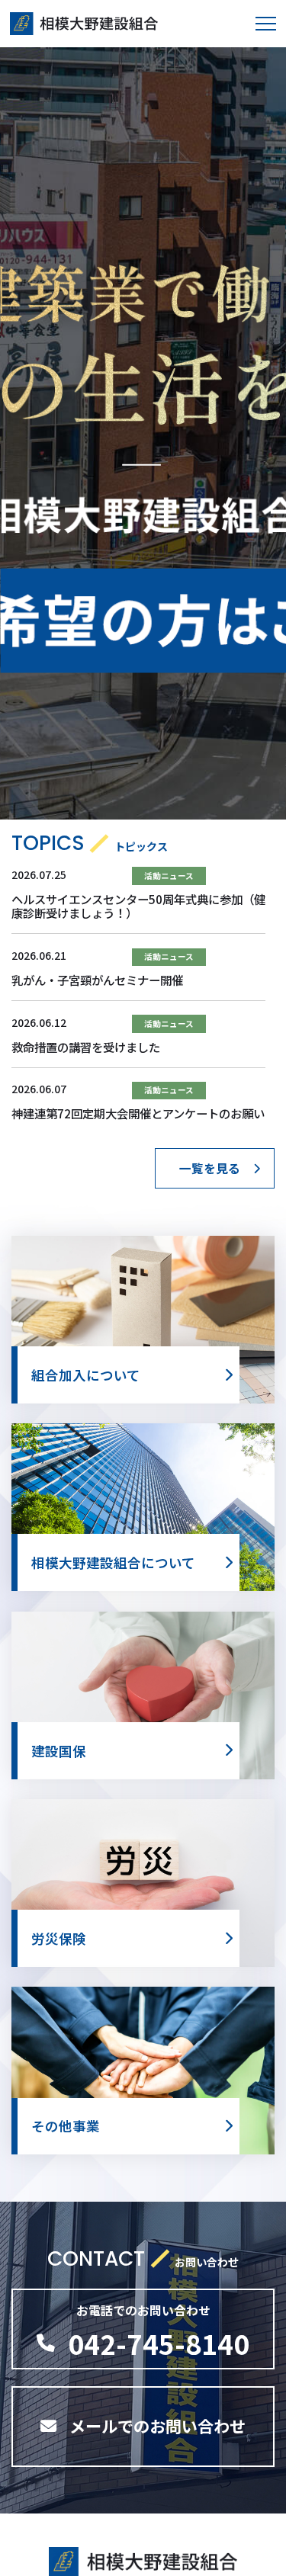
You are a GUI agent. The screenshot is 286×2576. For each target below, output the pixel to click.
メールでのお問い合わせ (157, 2426)
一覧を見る (210, 1168)
